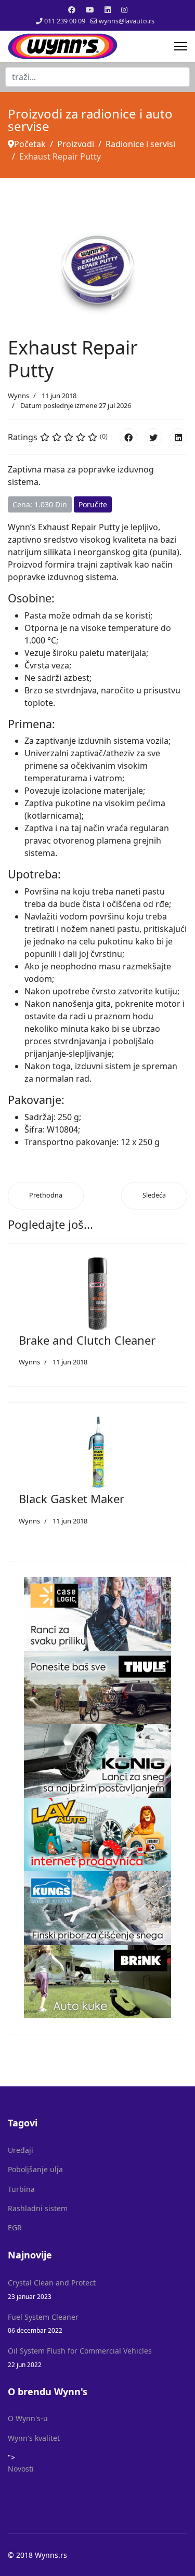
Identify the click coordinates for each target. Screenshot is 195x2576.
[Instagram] (124, 10)
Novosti (21, 2469)
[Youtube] (90, 10)
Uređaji (21, 2150)
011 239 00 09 (65, 21)
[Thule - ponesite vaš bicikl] (97, 1688)
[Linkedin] (108, 10)
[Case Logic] (97, 1614)
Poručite (93, 504)
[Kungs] (97, 1908)
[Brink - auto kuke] (97, 1982)
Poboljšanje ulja (35, 2169)
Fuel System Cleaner (43, 2323)
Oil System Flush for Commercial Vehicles (80, 2357)
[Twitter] (153, 437)
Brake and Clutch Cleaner (87, 1340)
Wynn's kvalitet (34, 2438)
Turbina (21, 2189)
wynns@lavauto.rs (127, 21)
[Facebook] (72, 10)
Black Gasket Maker (71, 1499)
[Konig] (97, 1761)
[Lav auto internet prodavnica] (97, 1835)
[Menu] (181, 46)
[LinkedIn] (178, 437)
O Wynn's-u (28, 2418)
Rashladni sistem (38, 2208)
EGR (15, 2227)
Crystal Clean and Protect (52, 2289)
